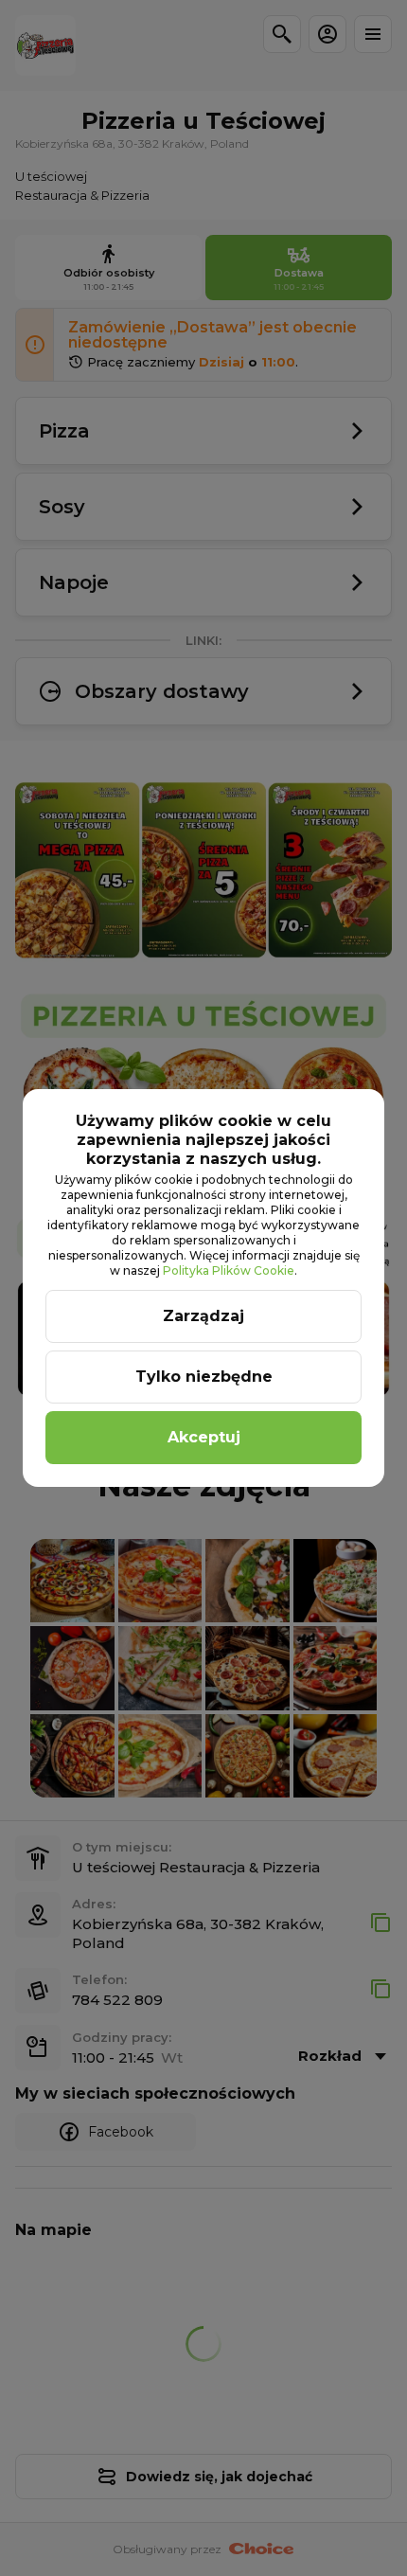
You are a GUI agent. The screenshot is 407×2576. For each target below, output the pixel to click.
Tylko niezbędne (204, 1377)
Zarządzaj (203, 1316)
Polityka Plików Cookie (229, 1270)
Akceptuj (204, 1437)
